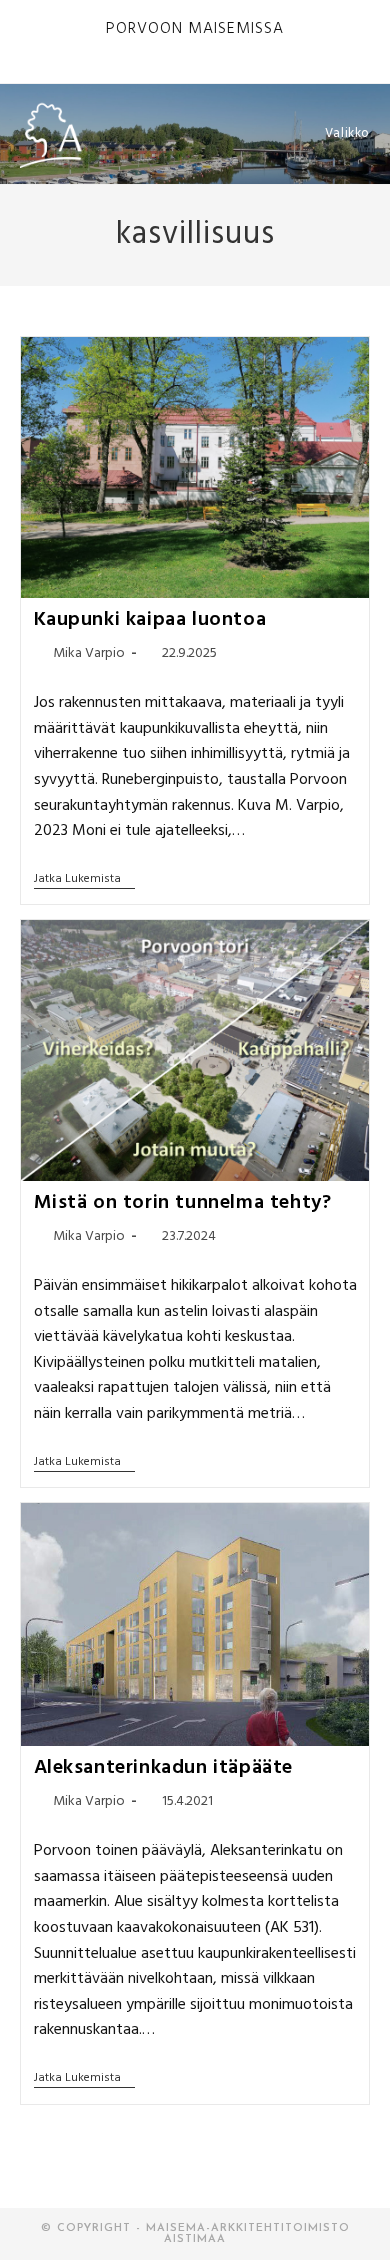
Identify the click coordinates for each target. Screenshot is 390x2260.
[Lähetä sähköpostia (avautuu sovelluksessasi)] (241, 48)
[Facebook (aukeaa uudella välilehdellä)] (175, 48)
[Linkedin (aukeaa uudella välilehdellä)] (198, 48)
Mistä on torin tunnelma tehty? (183, 1203)
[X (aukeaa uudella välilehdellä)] (152, 48)
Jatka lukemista (84, 880)
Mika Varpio (89, 653)
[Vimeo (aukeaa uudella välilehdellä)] (221, 48)
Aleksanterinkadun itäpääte (164, 1768)
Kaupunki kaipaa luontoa (150, 620)
